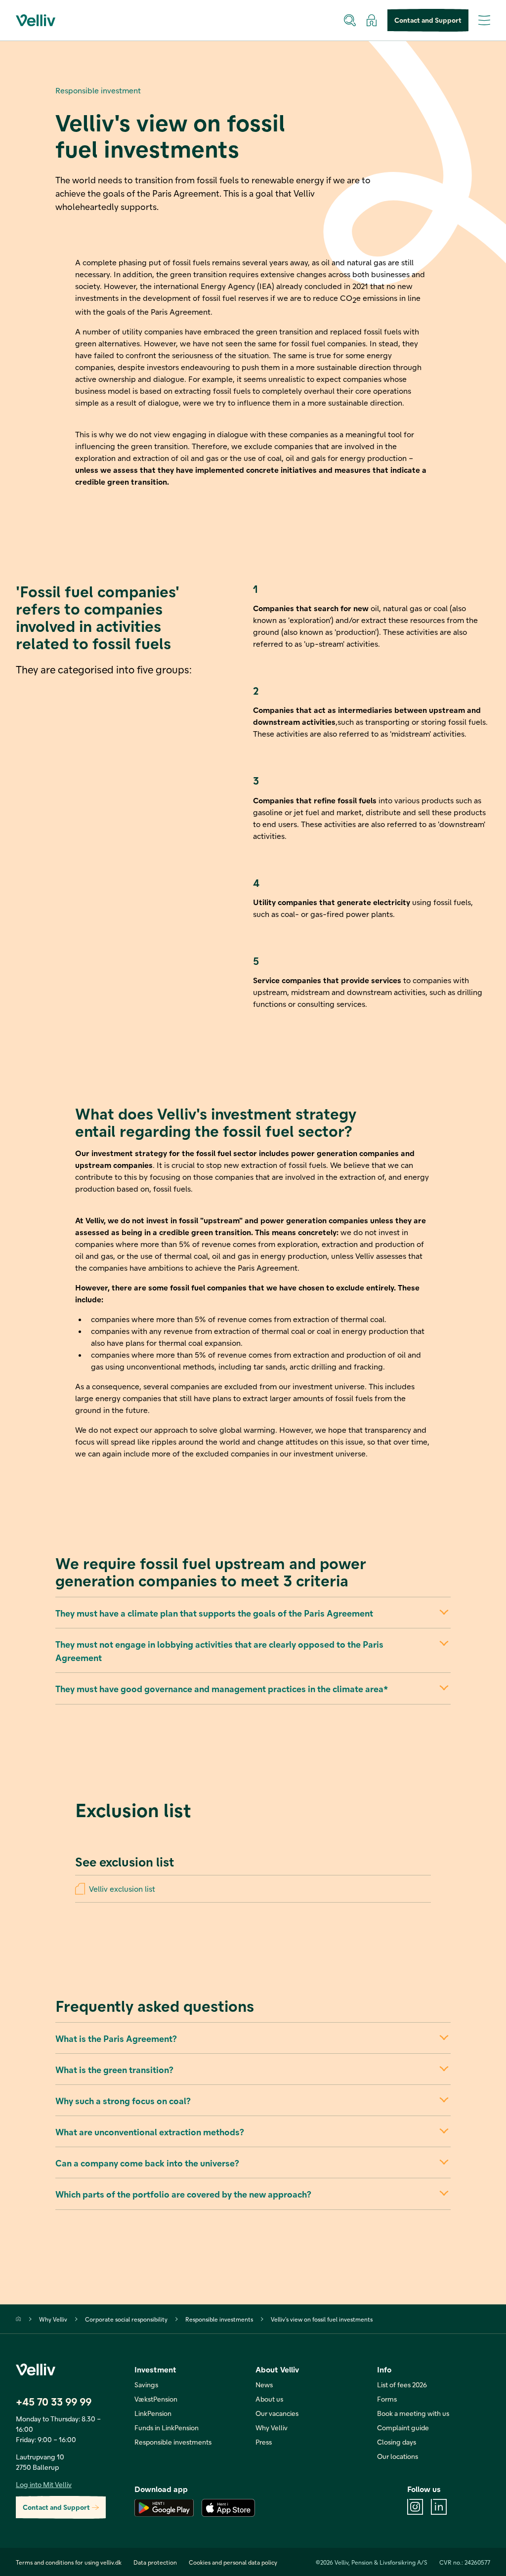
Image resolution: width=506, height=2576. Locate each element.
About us (269, 2399)
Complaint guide (403, 2428)
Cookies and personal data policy (233, 2562)
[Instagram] (415, 2507)
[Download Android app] (164, 2508)
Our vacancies (277, 2413)
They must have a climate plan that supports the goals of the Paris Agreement (214, 1613)
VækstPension (156, 2399)
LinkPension (153, 2413)
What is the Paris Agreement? (116, 2038)
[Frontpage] (19, 2319)
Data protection (155, 2562)
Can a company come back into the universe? (147, 2163)
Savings (146, 2385)
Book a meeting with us (413, 2413)
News (264, 2385)
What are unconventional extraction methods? (149, 2132)
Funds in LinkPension (167, 2428)
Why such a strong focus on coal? (123, 2100)
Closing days (397, 2442)
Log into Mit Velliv (44, 2484)
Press (264, 2442)
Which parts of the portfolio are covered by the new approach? (183, 2194)
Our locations (398, 2456)
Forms (387, 2399)
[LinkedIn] (439, 2507)
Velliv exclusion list (122, 1889)
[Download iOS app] (228, 2508)
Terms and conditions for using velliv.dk (69, 2562)
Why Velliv (53, 2319)
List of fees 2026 (402, 2385)
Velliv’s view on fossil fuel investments (322, 2319)
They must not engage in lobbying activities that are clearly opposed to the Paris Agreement (219, 1651)
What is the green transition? (114, 2069)
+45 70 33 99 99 (54, 2401)
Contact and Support (428, 20)
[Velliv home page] (36, 20)
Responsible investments (219, 2319)
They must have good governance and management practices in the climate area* (222, 1688)
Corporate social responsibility (126, 2319)
